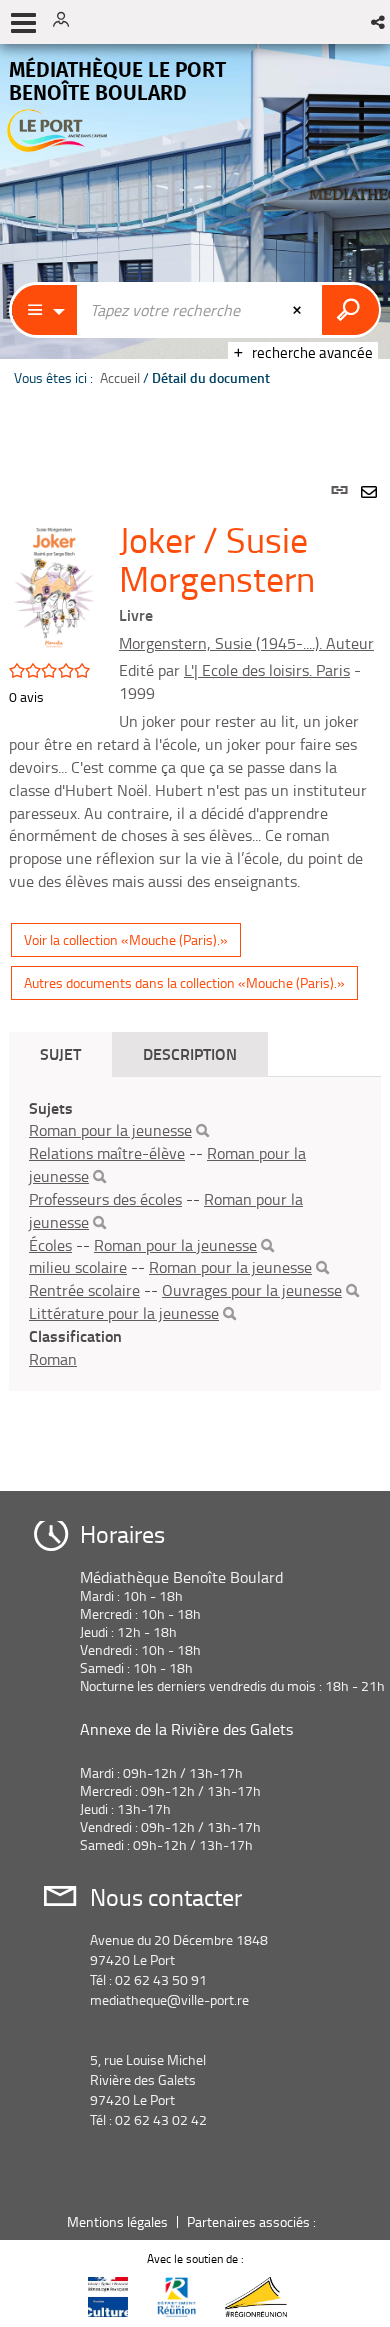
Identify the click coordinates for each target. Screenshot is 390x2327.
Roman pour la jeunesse (110, 1130)
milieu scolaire (78, 1267)
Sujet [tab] (60, 1053)
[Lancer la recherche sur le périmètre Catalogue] (350, 310)
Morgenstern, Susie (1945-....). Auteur (246, 643)
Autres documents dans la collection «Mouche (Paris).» (184, 982)
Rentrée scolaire (84, 1290)
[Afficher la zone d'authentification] (68, 22)
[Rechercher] (202, 1131)
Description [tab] (190, 1053)
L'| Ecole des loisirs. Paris (267, 670)
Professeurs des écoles (105, 1199)
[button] (379, 22)
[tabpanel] (195, 963)
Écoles (50, 1245)
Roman (53, 1359)
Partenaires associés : (253, 2221)
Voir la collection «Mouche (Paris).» (126, 939)
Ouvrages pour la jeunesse (252, 1290)
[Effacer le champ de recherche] (299, 310)
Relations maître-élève (107, 1153)
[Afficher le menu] (23, 23)
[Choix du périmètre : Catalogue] (45, 310)
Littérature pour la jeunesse (124, 1313)
